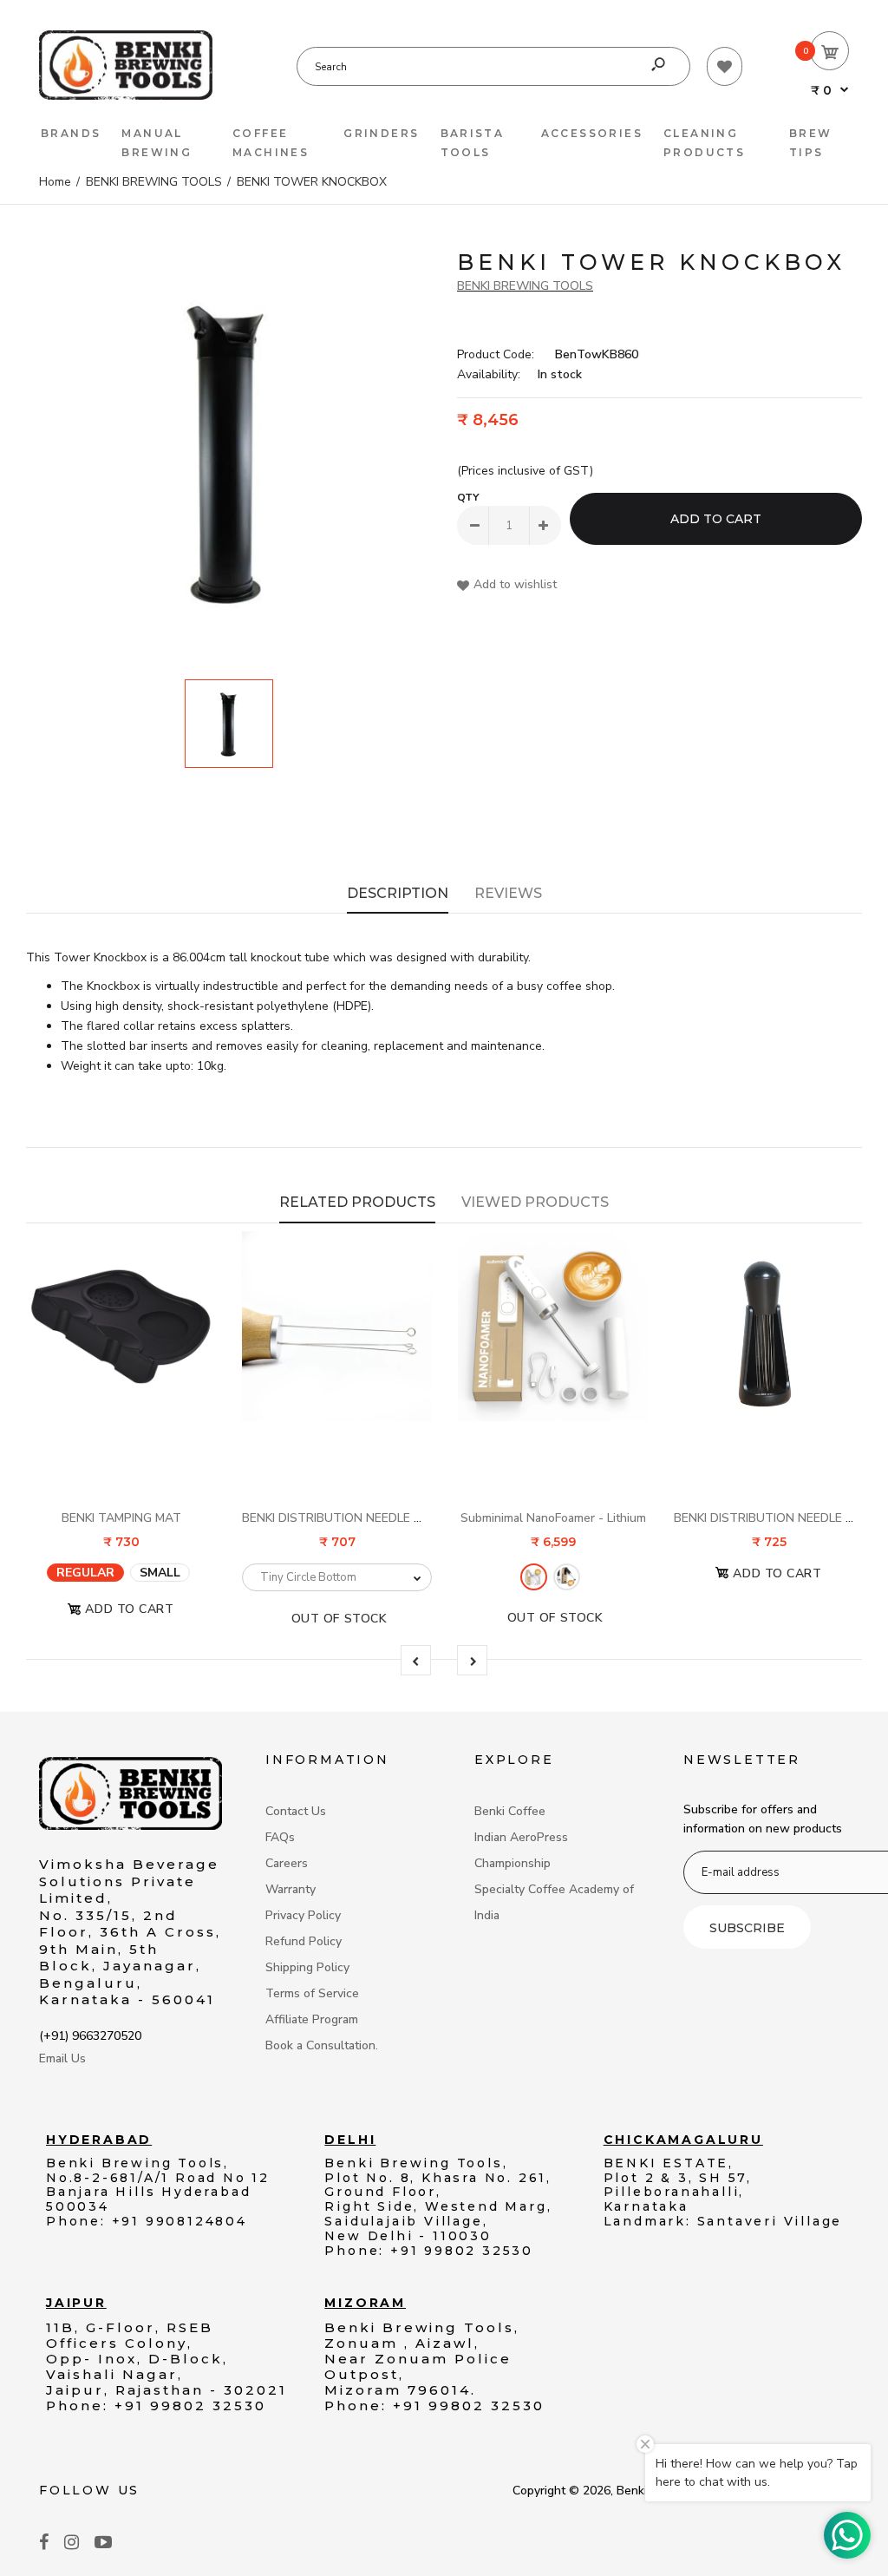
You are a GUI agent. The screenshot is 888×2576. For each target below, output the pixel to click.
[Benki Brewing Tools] (126, 96)
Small (160, 1572)
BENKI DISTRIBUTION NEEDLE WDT (343, 1518)
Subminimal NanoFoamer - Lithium (553, 1518)
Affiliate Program (312, 2019)
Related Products (357, 1202)
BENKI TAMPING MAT (121, 1518)
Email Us (62, 2058)
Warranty (291, 1889)
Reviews (508, 893)
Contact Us (296, 1811)
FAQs (280, 1837)
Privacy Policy (303, 1915)
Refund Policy (304, 1941)
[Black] (567, 1576)
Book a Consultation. (322, 2045)
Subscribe (747, 1928)
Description (398, 893)
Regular (85, 1572)
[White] (534, 1576)
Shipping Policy (307, 1967)
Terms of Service (312, 1993)
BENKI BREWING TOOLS (525, 286)
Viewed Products (535, 1202)
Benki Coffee (510, 1811)
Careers (287, 1863)
